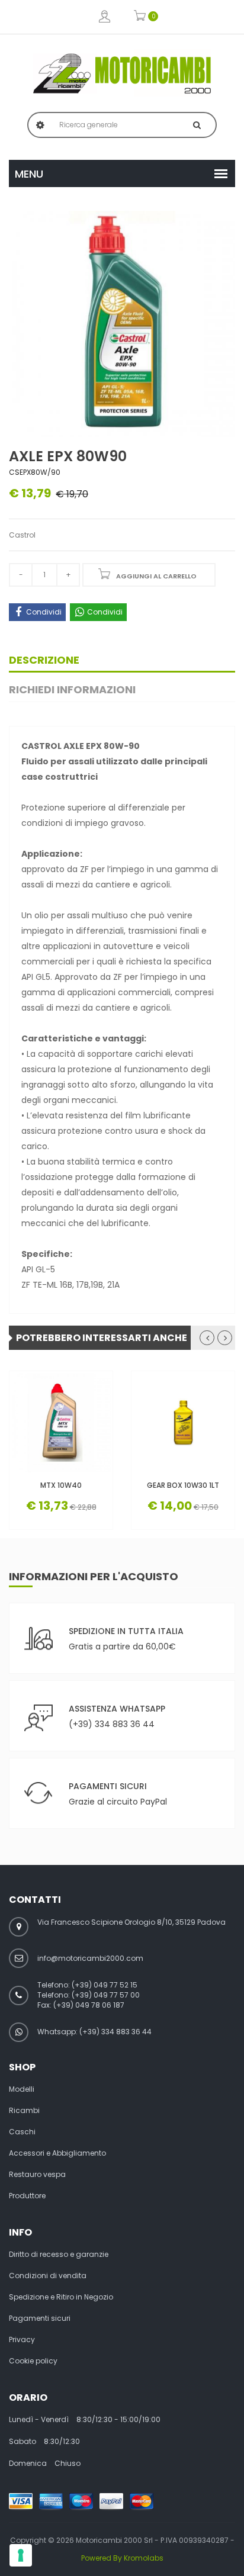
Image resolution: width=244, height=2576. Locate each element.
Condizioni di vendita (48, 2276)
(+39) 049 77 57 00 (106, 1995)
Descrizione (44, 660)
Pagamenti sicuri (40, 2318)
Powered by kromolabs (122, 2558)
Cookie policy (33, 2361)
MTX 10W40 (61, 1485)
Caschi (22, 2132)
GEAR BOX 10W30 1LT (183, 1485)
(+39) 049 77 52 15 (105, 1985)
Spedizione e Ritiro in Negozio (61, 2297)
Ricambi (24, 2111)
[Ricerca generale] (197, 125)
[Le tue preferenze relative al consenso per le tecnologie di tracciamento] (21, 2555)
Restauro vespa (37, 2175)
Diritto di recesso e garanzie (59, 2255)
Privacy (22, 2340)
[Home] (122, 73)
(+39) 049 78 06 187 (89, 2005)
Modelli (22, 2089)
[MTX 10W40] (61, 1423)
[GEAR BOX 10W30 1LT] (183, 1423)
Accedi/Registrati (105, 17)
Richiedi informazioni (72, 689)
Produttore (27, 2196)
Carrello (140, 17)
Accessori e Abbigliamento (57, 2153)
